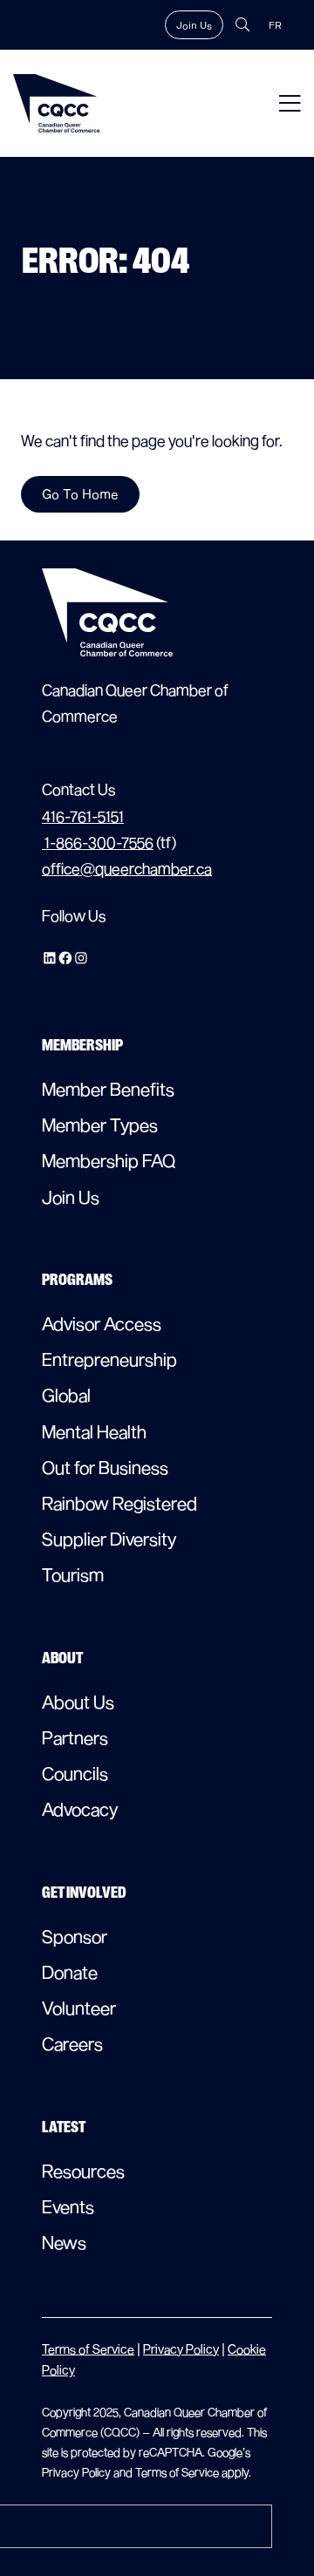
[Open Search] (242, 24)
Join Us (194, 25)
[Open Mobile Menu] (290, 103)
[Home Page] (57, 103)
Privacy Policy (181, 2349)
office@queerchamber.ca (127, 869)
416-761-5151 (83, 816)
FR (275, 25)
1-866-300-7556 (98, 843)
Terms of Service (88, 2349)
